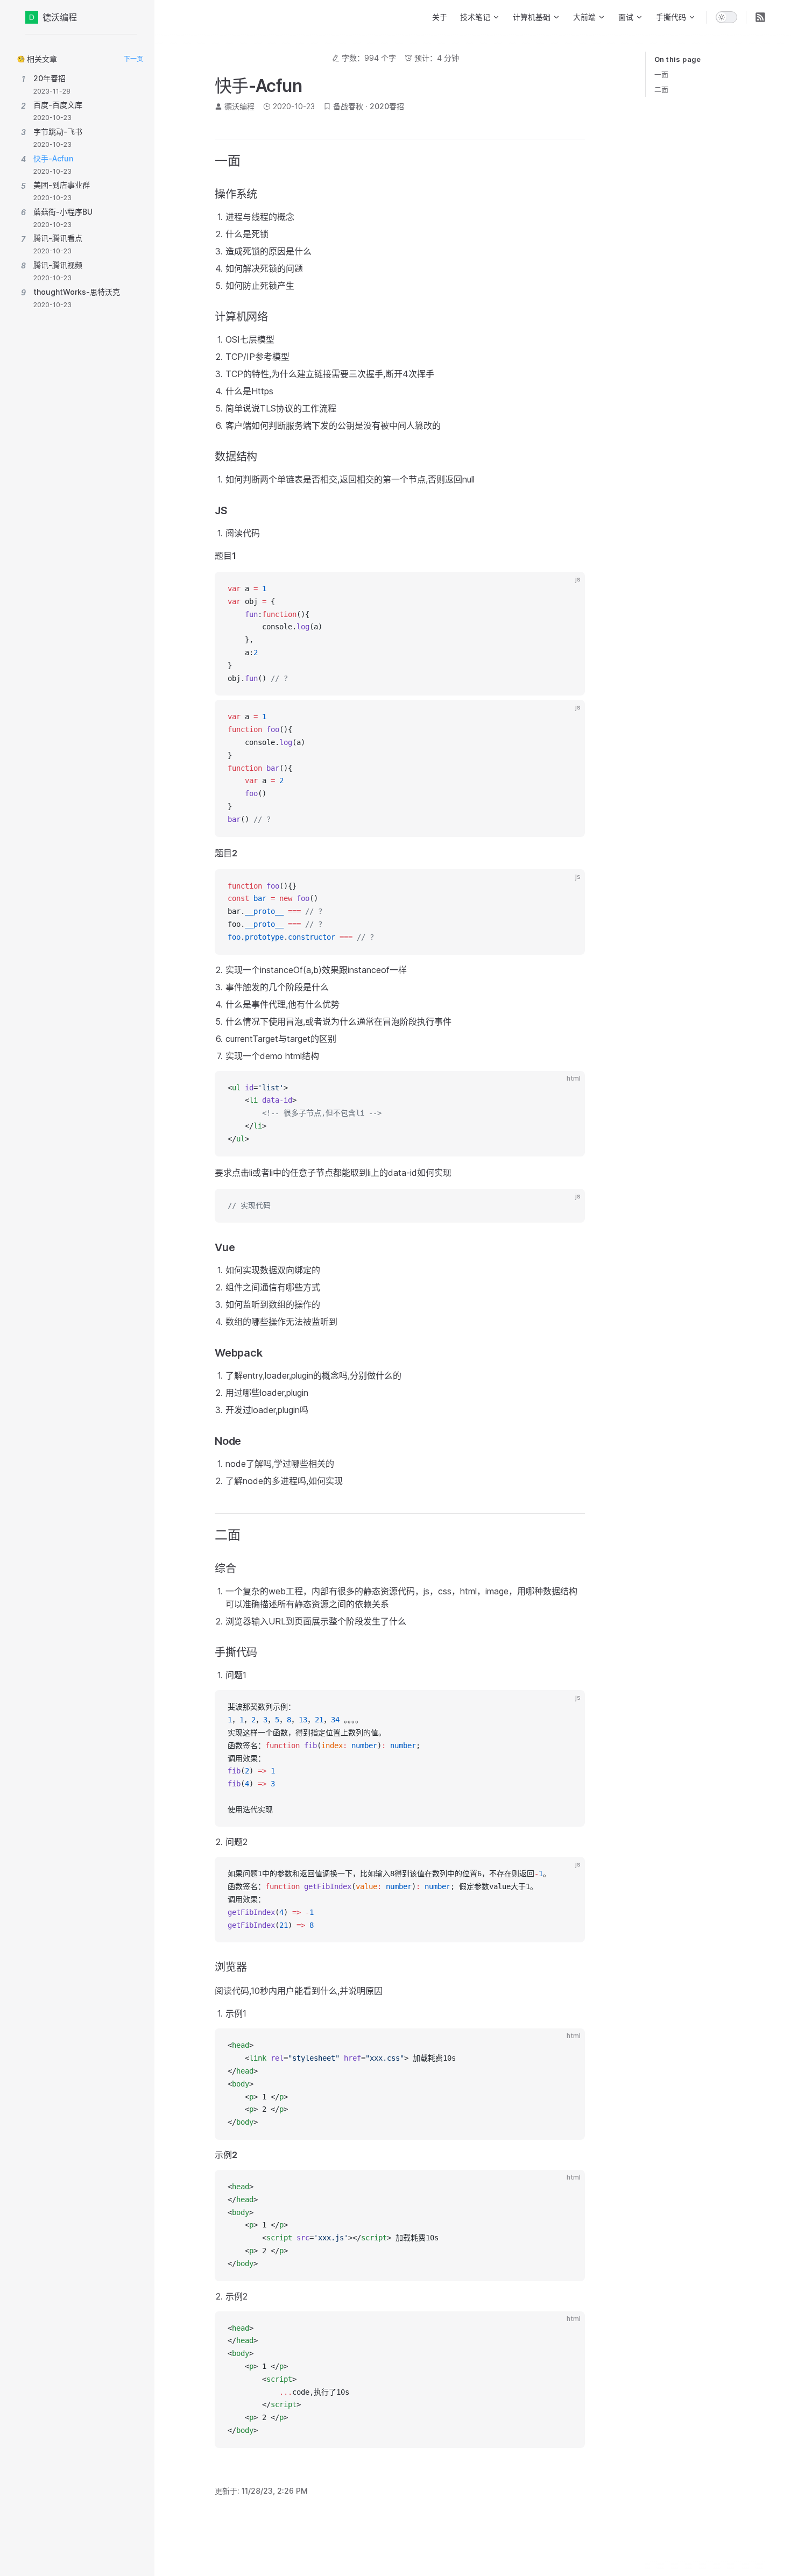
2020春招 (387, 106)
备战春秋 (348, 106)
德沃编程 (60, 17)
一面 (661, 74)
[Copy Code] (568, 589)
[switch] (726, 17)
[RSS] (760, 17)
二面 (661, 89)
